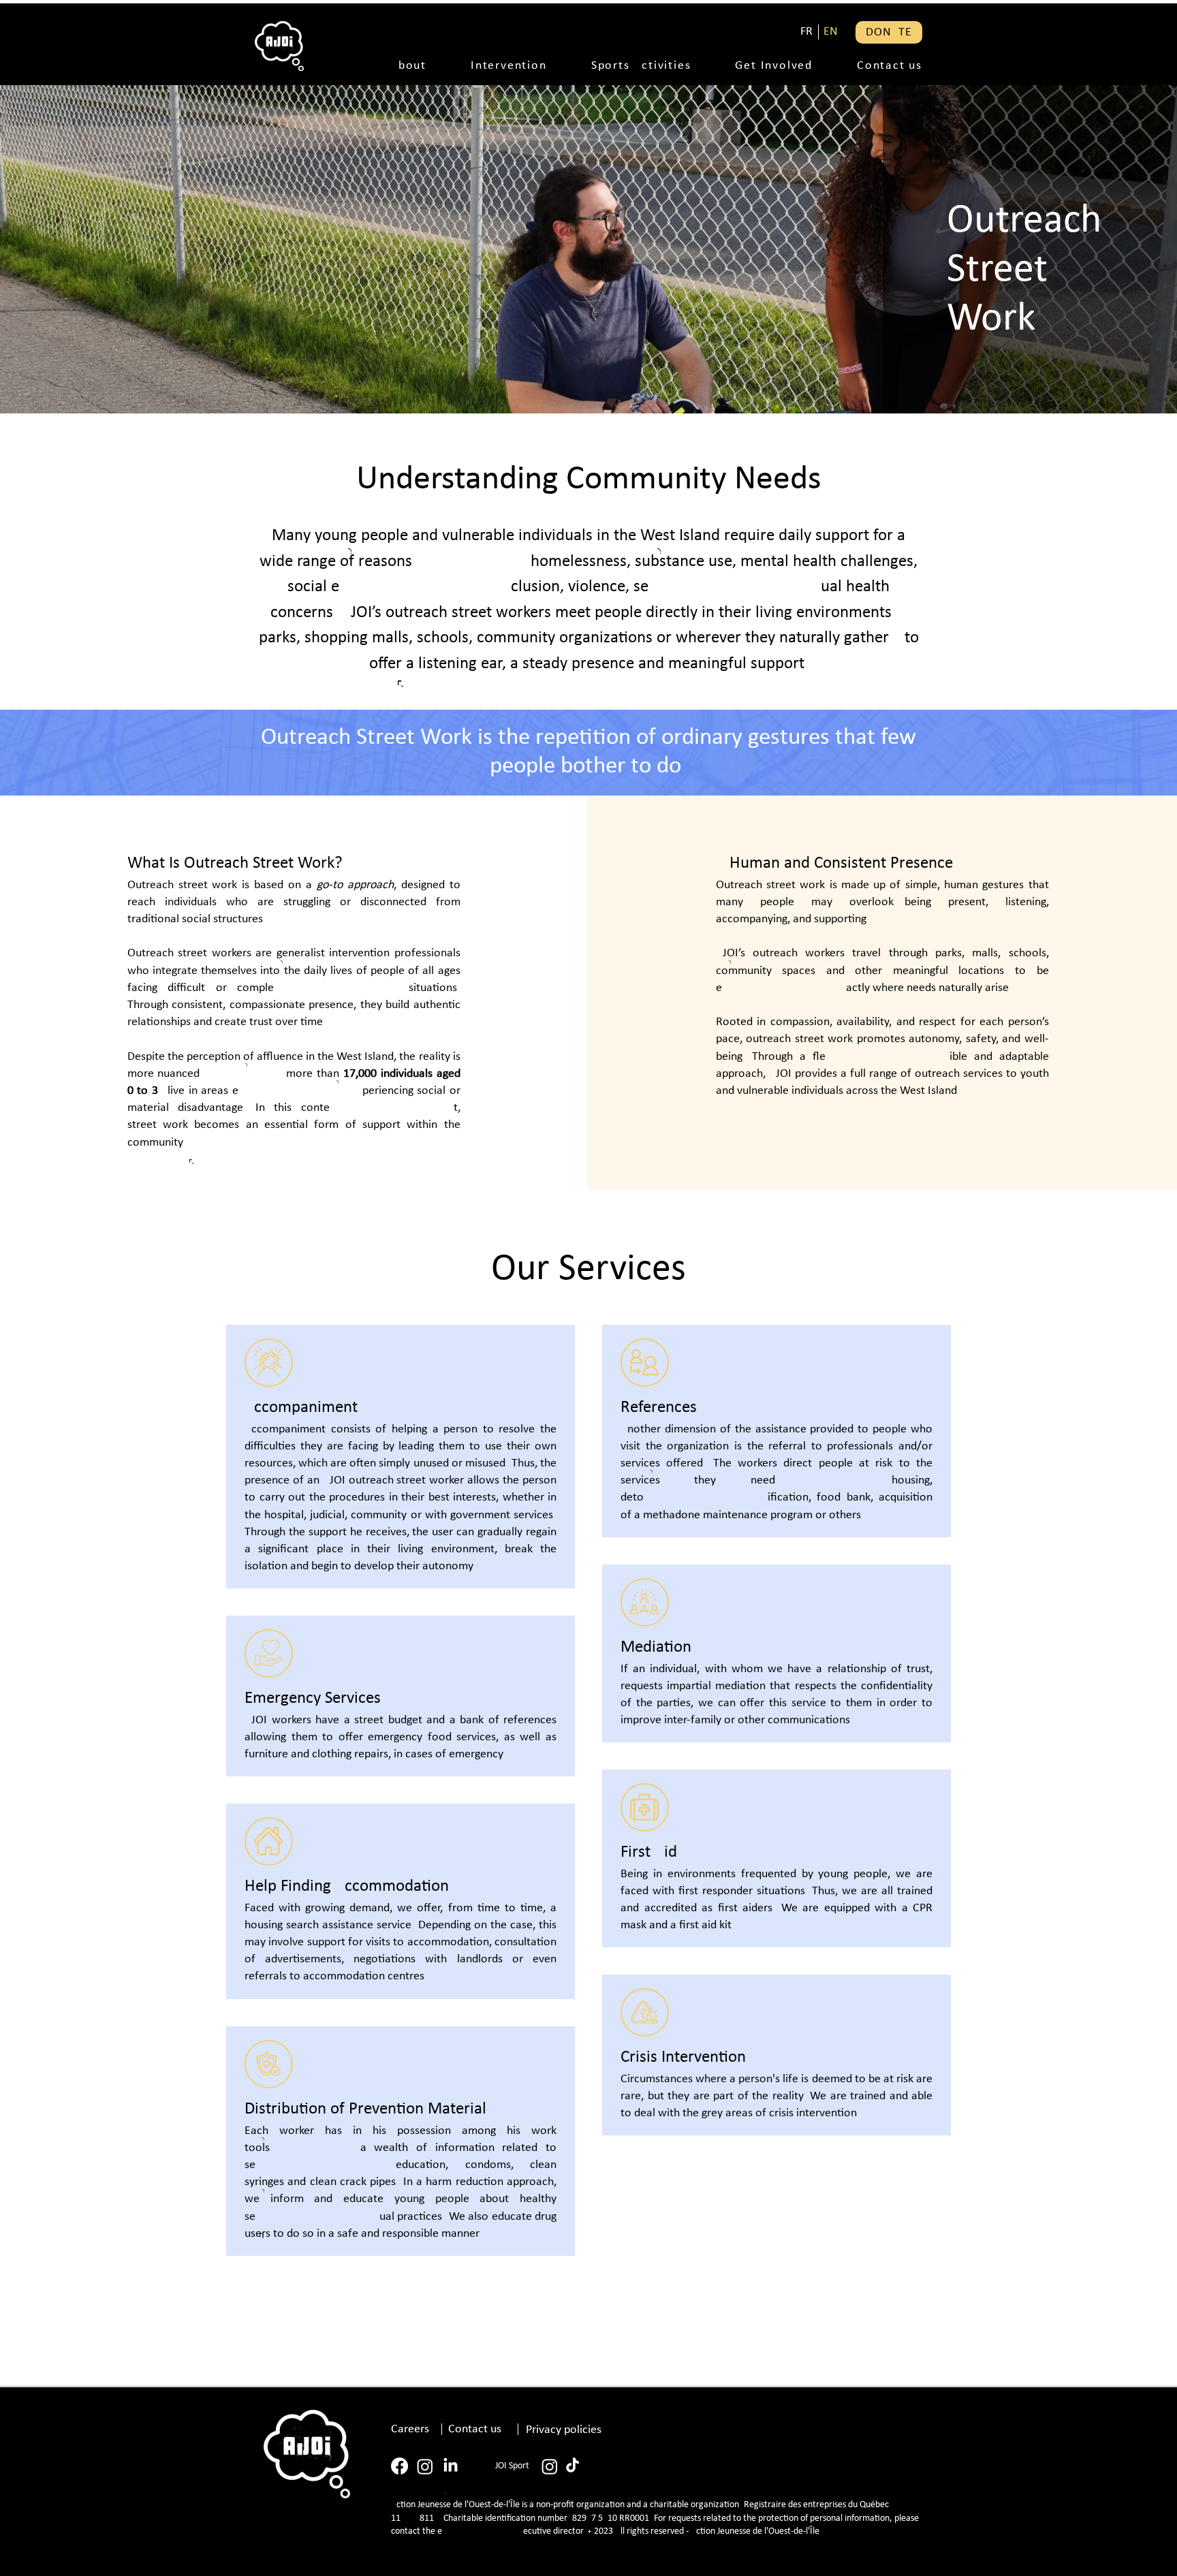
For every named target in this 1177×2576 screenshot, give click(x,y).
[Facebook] (399, 2466)
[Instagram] (425, 2466)
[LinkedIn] (451, 2466)
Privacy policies (564, 2430)
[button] (386, 66)
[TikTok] (572, 2466)
